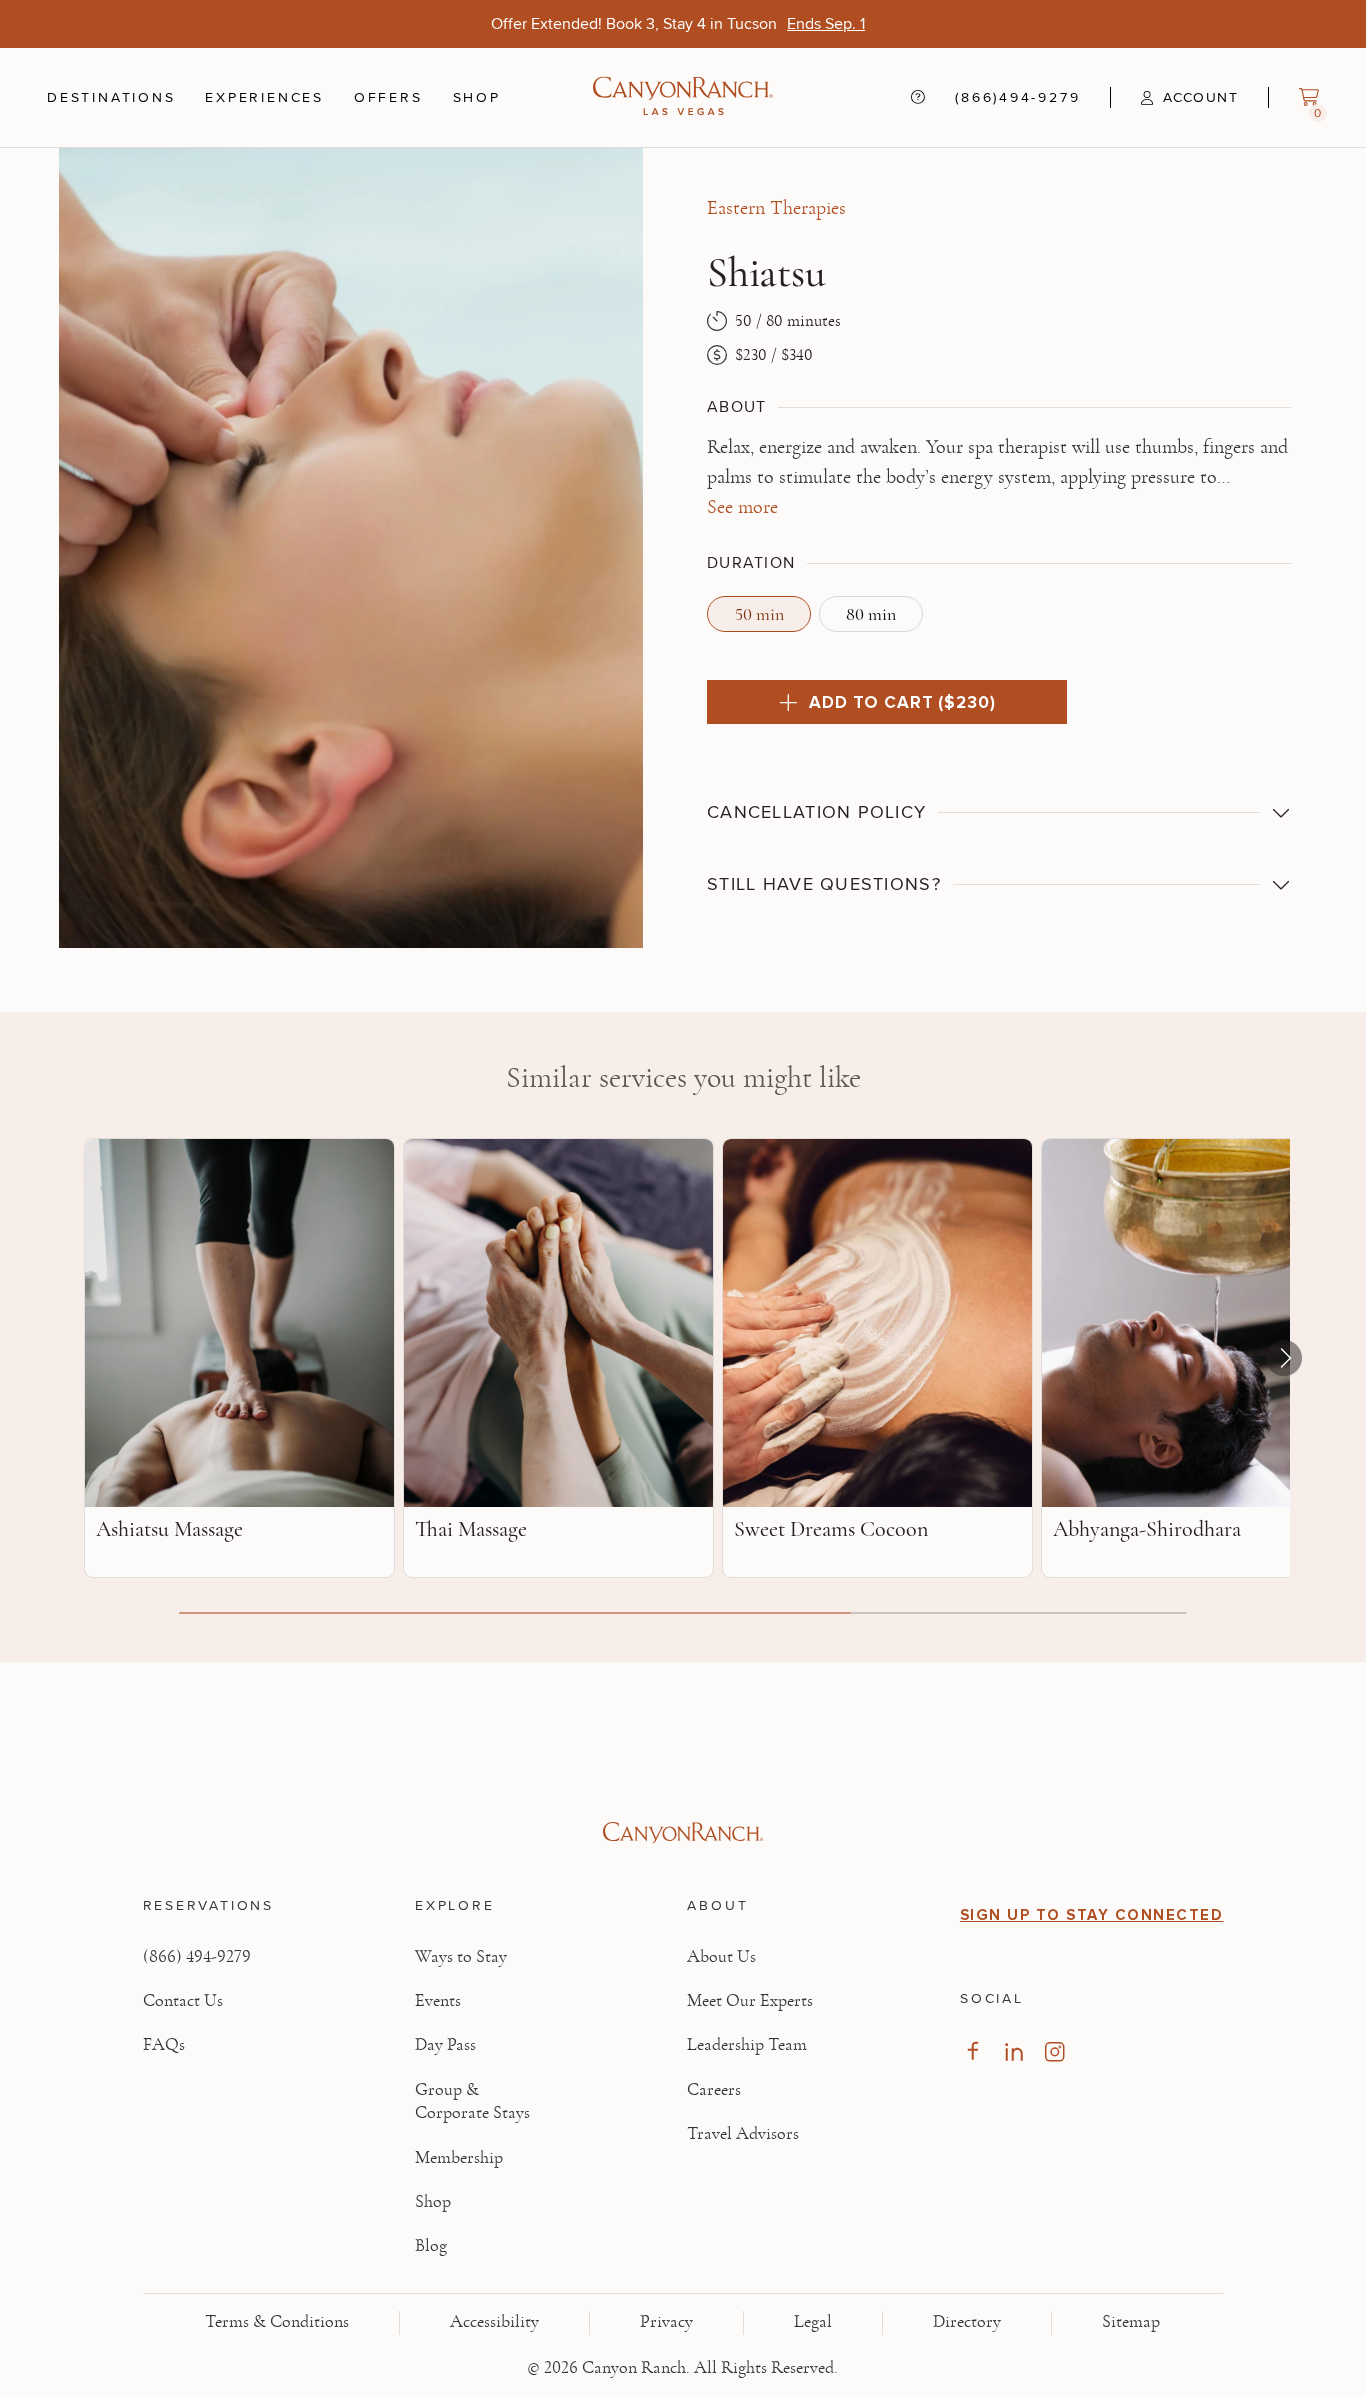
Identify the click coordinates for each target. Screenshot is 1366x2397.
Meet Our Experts (750, 2001)
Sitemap (1131, 2322)
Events (438, 2001)
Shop (477, 98)
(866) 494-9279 (197, 1957)
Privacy (666, 2322)
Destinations (111, 98)
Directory (967, 2322)
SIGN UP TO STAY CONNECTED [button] (1092, 1915)
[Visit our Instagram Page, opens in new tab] (1054, 2051)
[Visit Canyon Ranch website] (683, 1833)
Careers (714, 2090)
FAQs (164, 2045)
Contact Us (183, 2001)
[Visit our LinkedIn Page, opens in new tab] (1013, 2051)
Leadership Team (747, 2045)
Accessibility (494, 2322)
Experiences (264, 98)
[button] (1174, 98)
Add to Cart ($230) (902, 702)
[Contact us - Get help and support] (918, 97)
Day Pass (445, 2045)
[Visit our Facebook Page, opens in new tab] (972, 2051)
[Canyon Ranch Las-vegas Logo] (683, 97)
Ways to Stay (461, 1957)
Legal (813, 2322)
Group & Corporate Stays (472, 2101)
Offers (388, 97)
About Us (721, 1957)
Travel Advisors (743, 2134)
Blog (431, 2246)
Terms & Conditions (277, 2322)
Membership (459, 2158)
